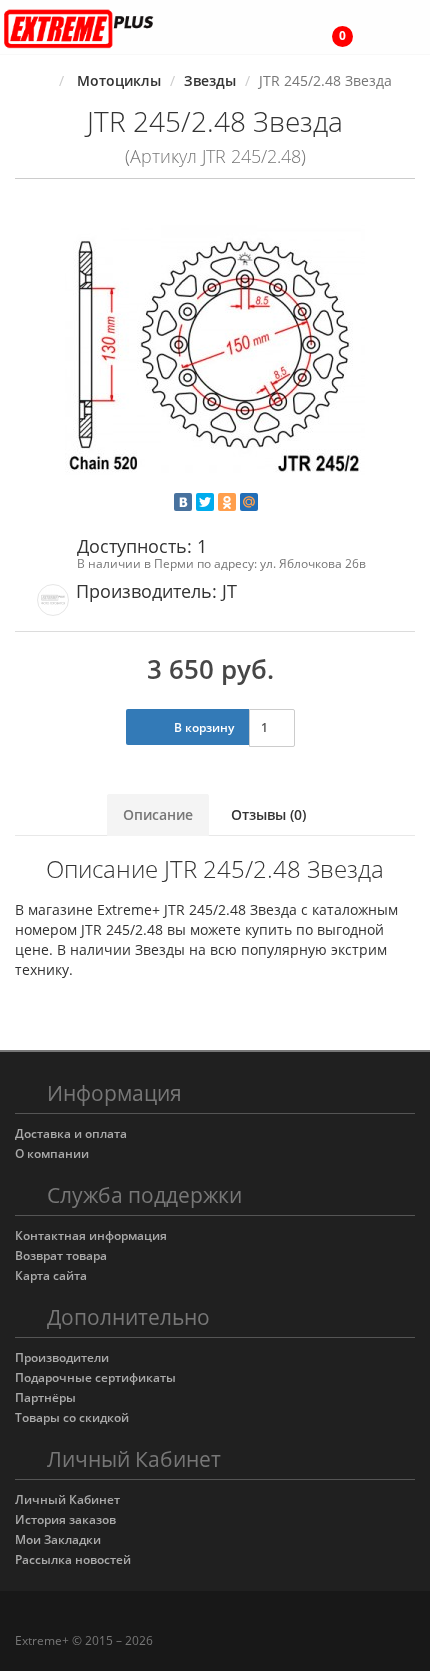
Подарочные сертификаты (95, 1377)
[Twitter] (205, 502)
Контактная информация (91, 1235)
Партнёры (45, 1397)
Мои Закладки (58, 1539)
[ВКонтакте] (183, 502)
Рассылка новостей (73, 1559)
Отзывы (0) (268, 814)
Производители (62, 1357)
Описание (158, 814)
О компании (52, 1153)
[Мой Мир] (249, 502)
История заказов (65, 1519)
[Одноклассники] (227, 502)
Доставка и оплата (71, 1133)
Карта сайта (51, 1275)
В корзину (202, 727)
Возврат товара (61, 1255)
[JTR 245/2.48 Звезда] (215, 351)
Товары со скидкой (72, 1417)
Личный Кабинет (67, 1499)
